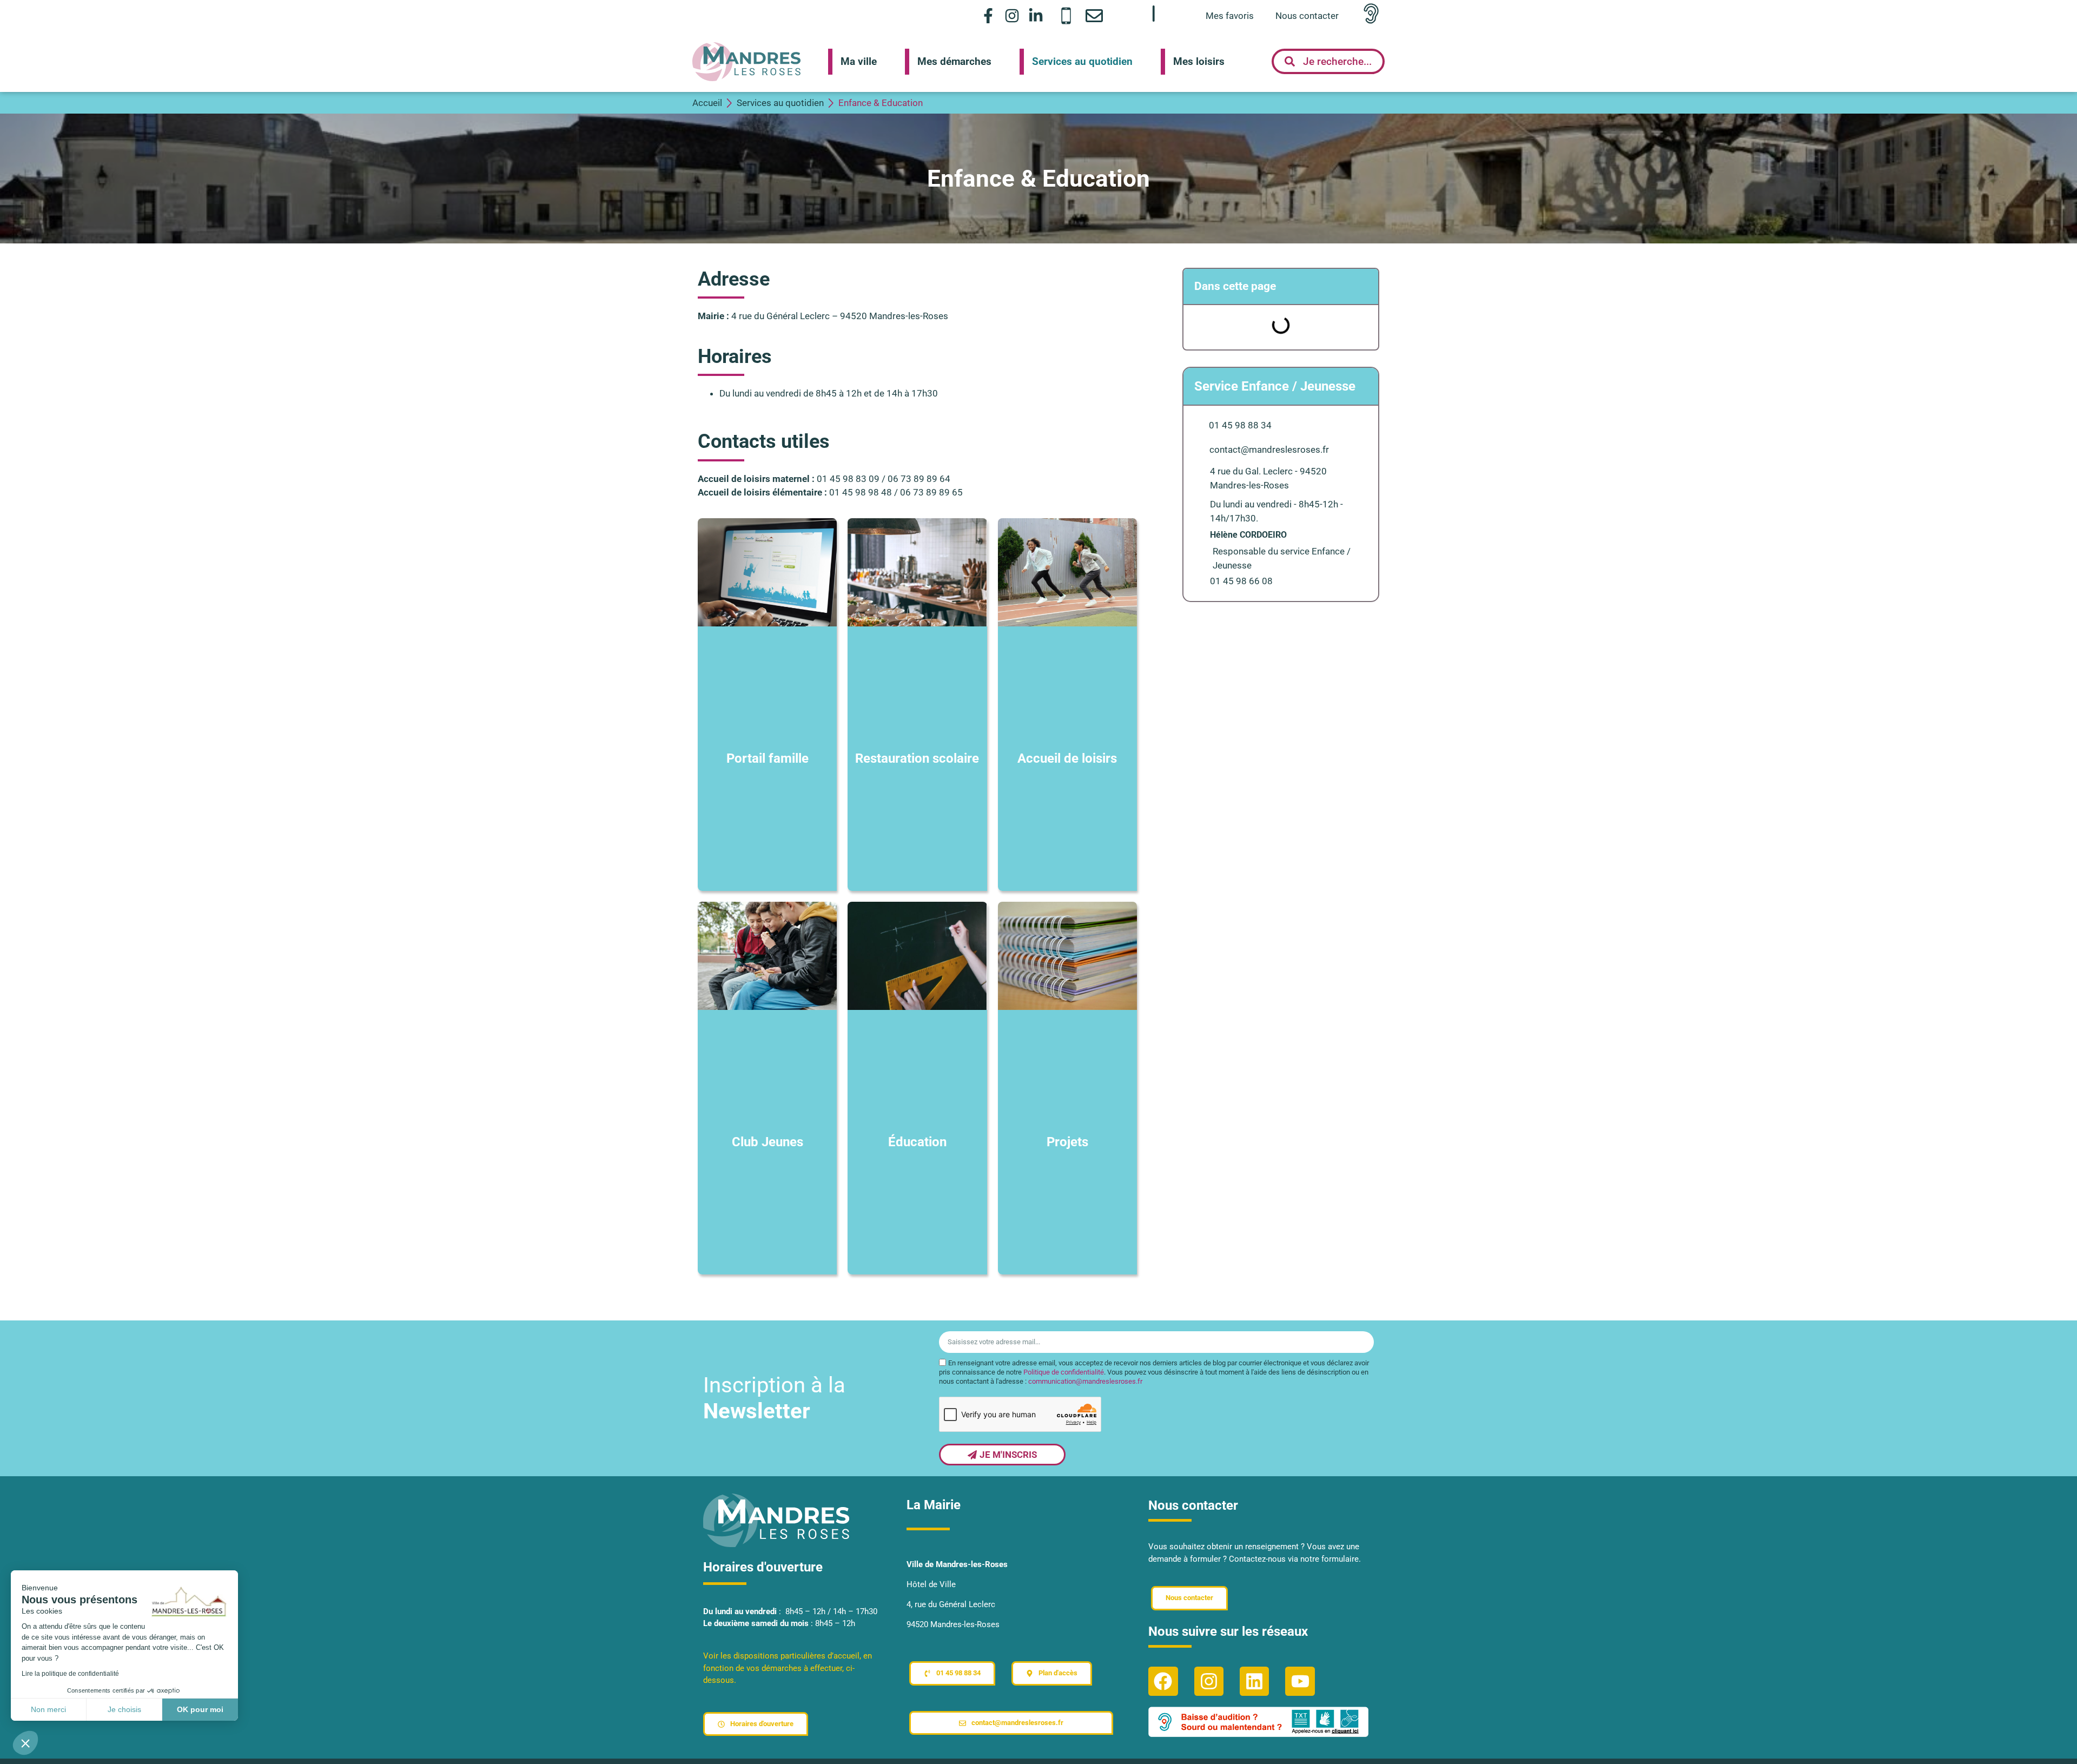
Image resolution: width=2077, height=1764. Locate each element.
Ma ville (859, 61)
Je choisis (124, 1709)
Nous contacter (1307, 16)
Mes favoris (1230, 16)
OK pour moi (200, 1709)
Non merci (48, 1709)
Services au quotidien (1082, 61)
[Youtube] (1300, 1681)
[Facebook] (1163, 1681)
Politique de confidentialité (1064, 1372)
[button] (25, 1743)
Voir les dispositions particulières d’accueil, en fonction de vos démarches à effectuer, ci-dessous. (788, 1668)
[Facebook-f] (988, 15)
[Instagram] (1012, 15)
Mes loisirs (1199, 61)
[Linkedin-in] (1036, 15)
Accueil (707, 103)
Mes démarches (954, 61)
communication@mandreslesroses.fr (1085, 1381)
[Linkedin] (1254, 1681)
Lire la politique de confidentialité (70, 1674)
